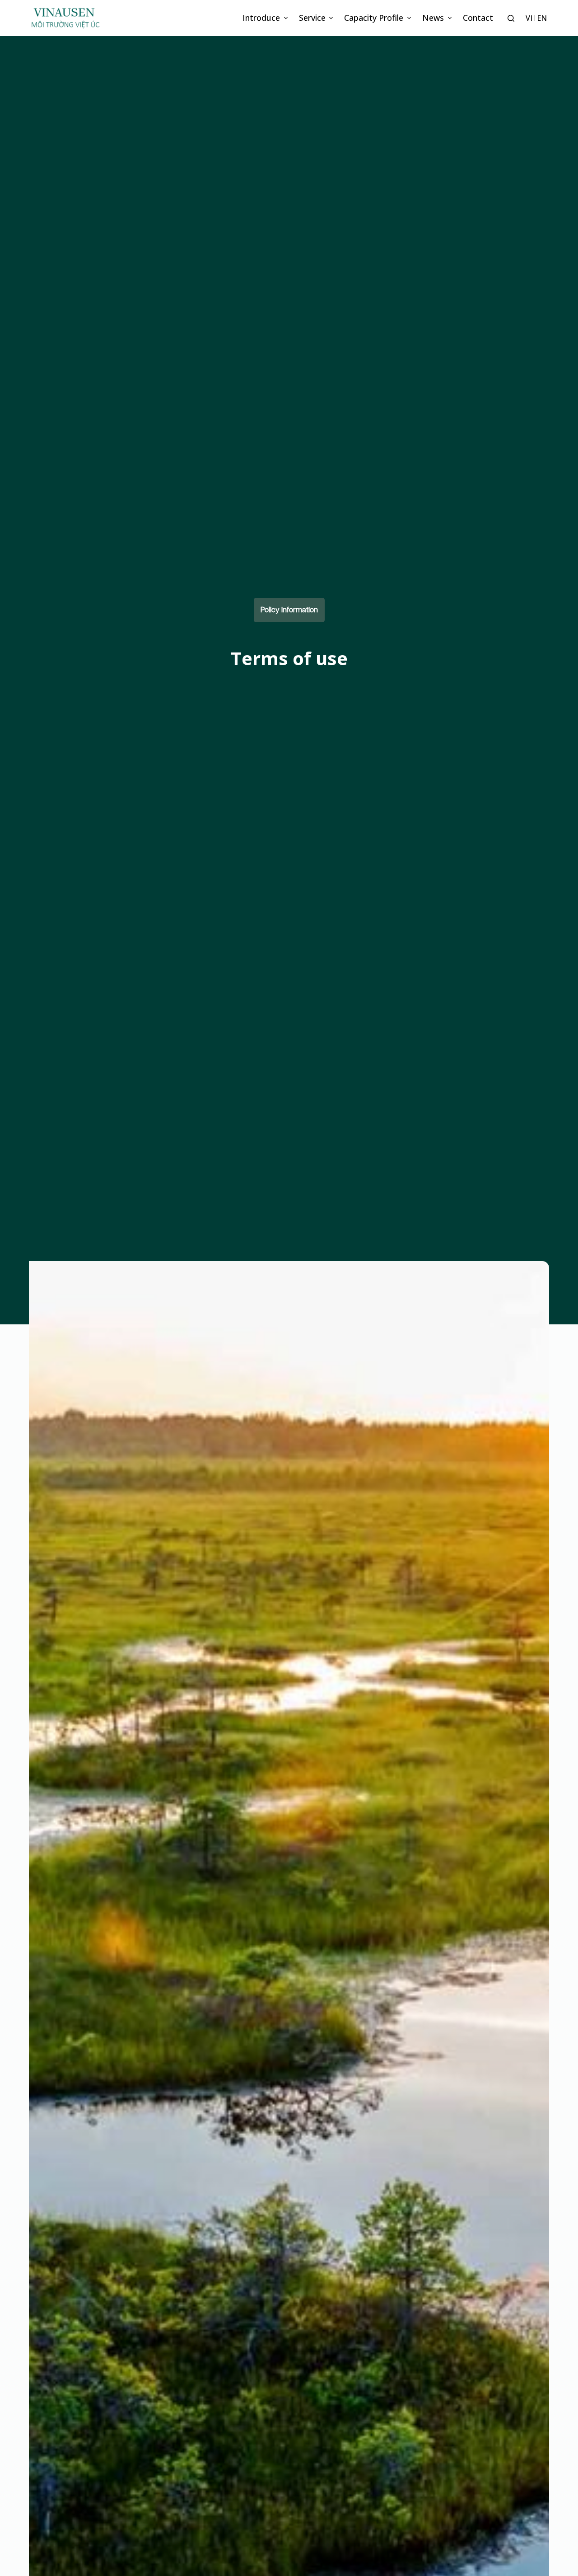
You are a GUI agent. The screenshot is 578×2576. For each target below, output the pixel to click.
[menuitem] (529, 18)
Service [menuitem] (312, 18)
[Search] (511, 18)
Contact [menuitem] (478, 18)
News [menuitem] (433, 18)
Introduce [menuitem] (261, 18)
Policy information (289, 610)
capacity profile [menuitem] (374, 18)
